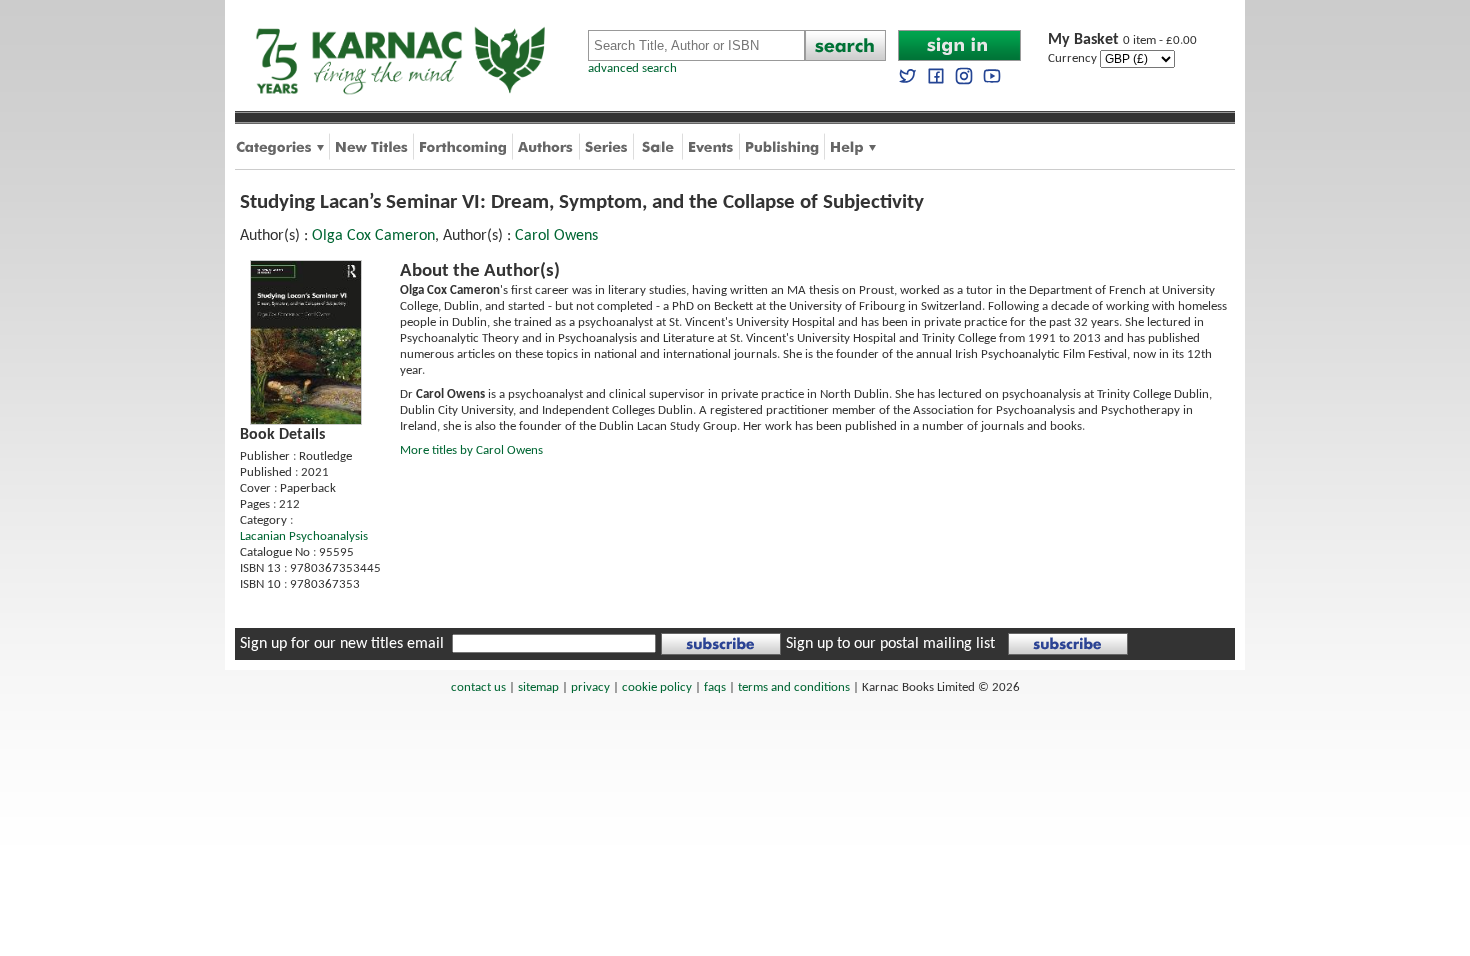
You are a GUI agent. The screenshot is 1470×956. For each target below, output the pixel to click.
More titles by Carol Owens (471, 450)
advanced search (632, 68)
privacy (590, 687)
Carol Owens (556, 236)
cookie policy (657, 687)
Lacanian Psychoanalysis (304, 536)
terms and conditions (794, 687)
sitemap (538, 687)
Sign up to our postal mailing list (890, 644)
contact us (478, 687)
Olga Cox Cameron (373, 236)
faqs (715, 687)
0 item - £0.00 (1122, 40)
